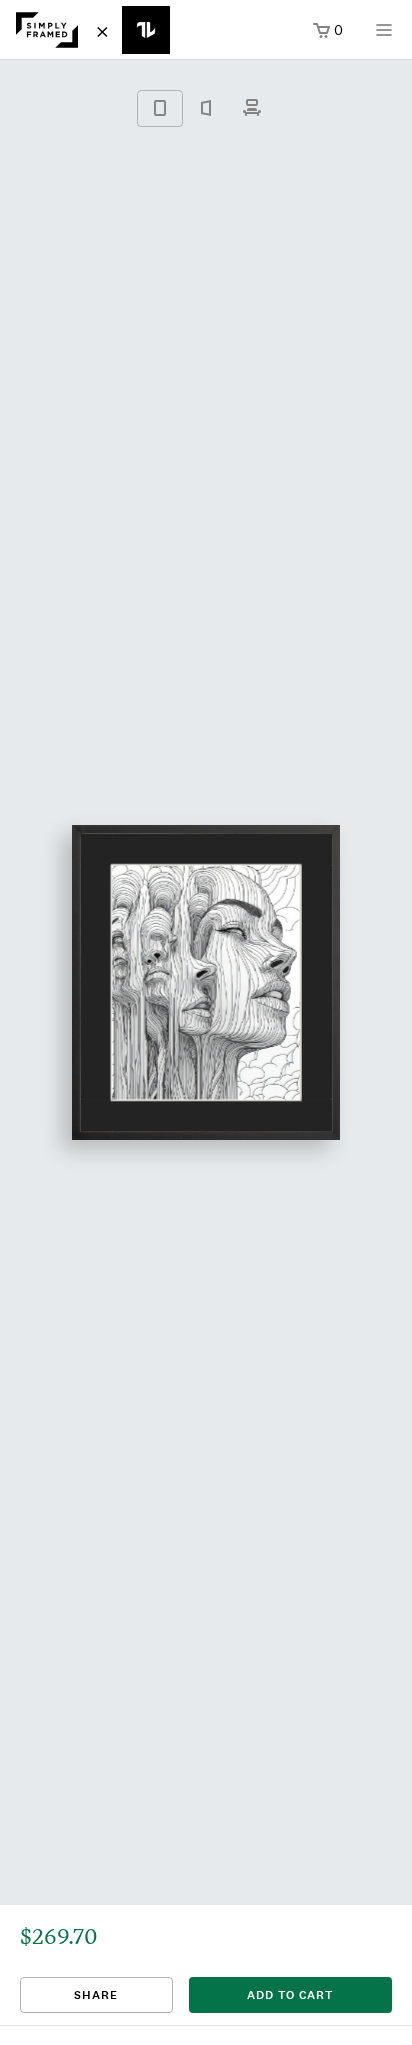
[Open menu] (384, 36)
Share (96, 1995)
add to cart (290, 1995)
